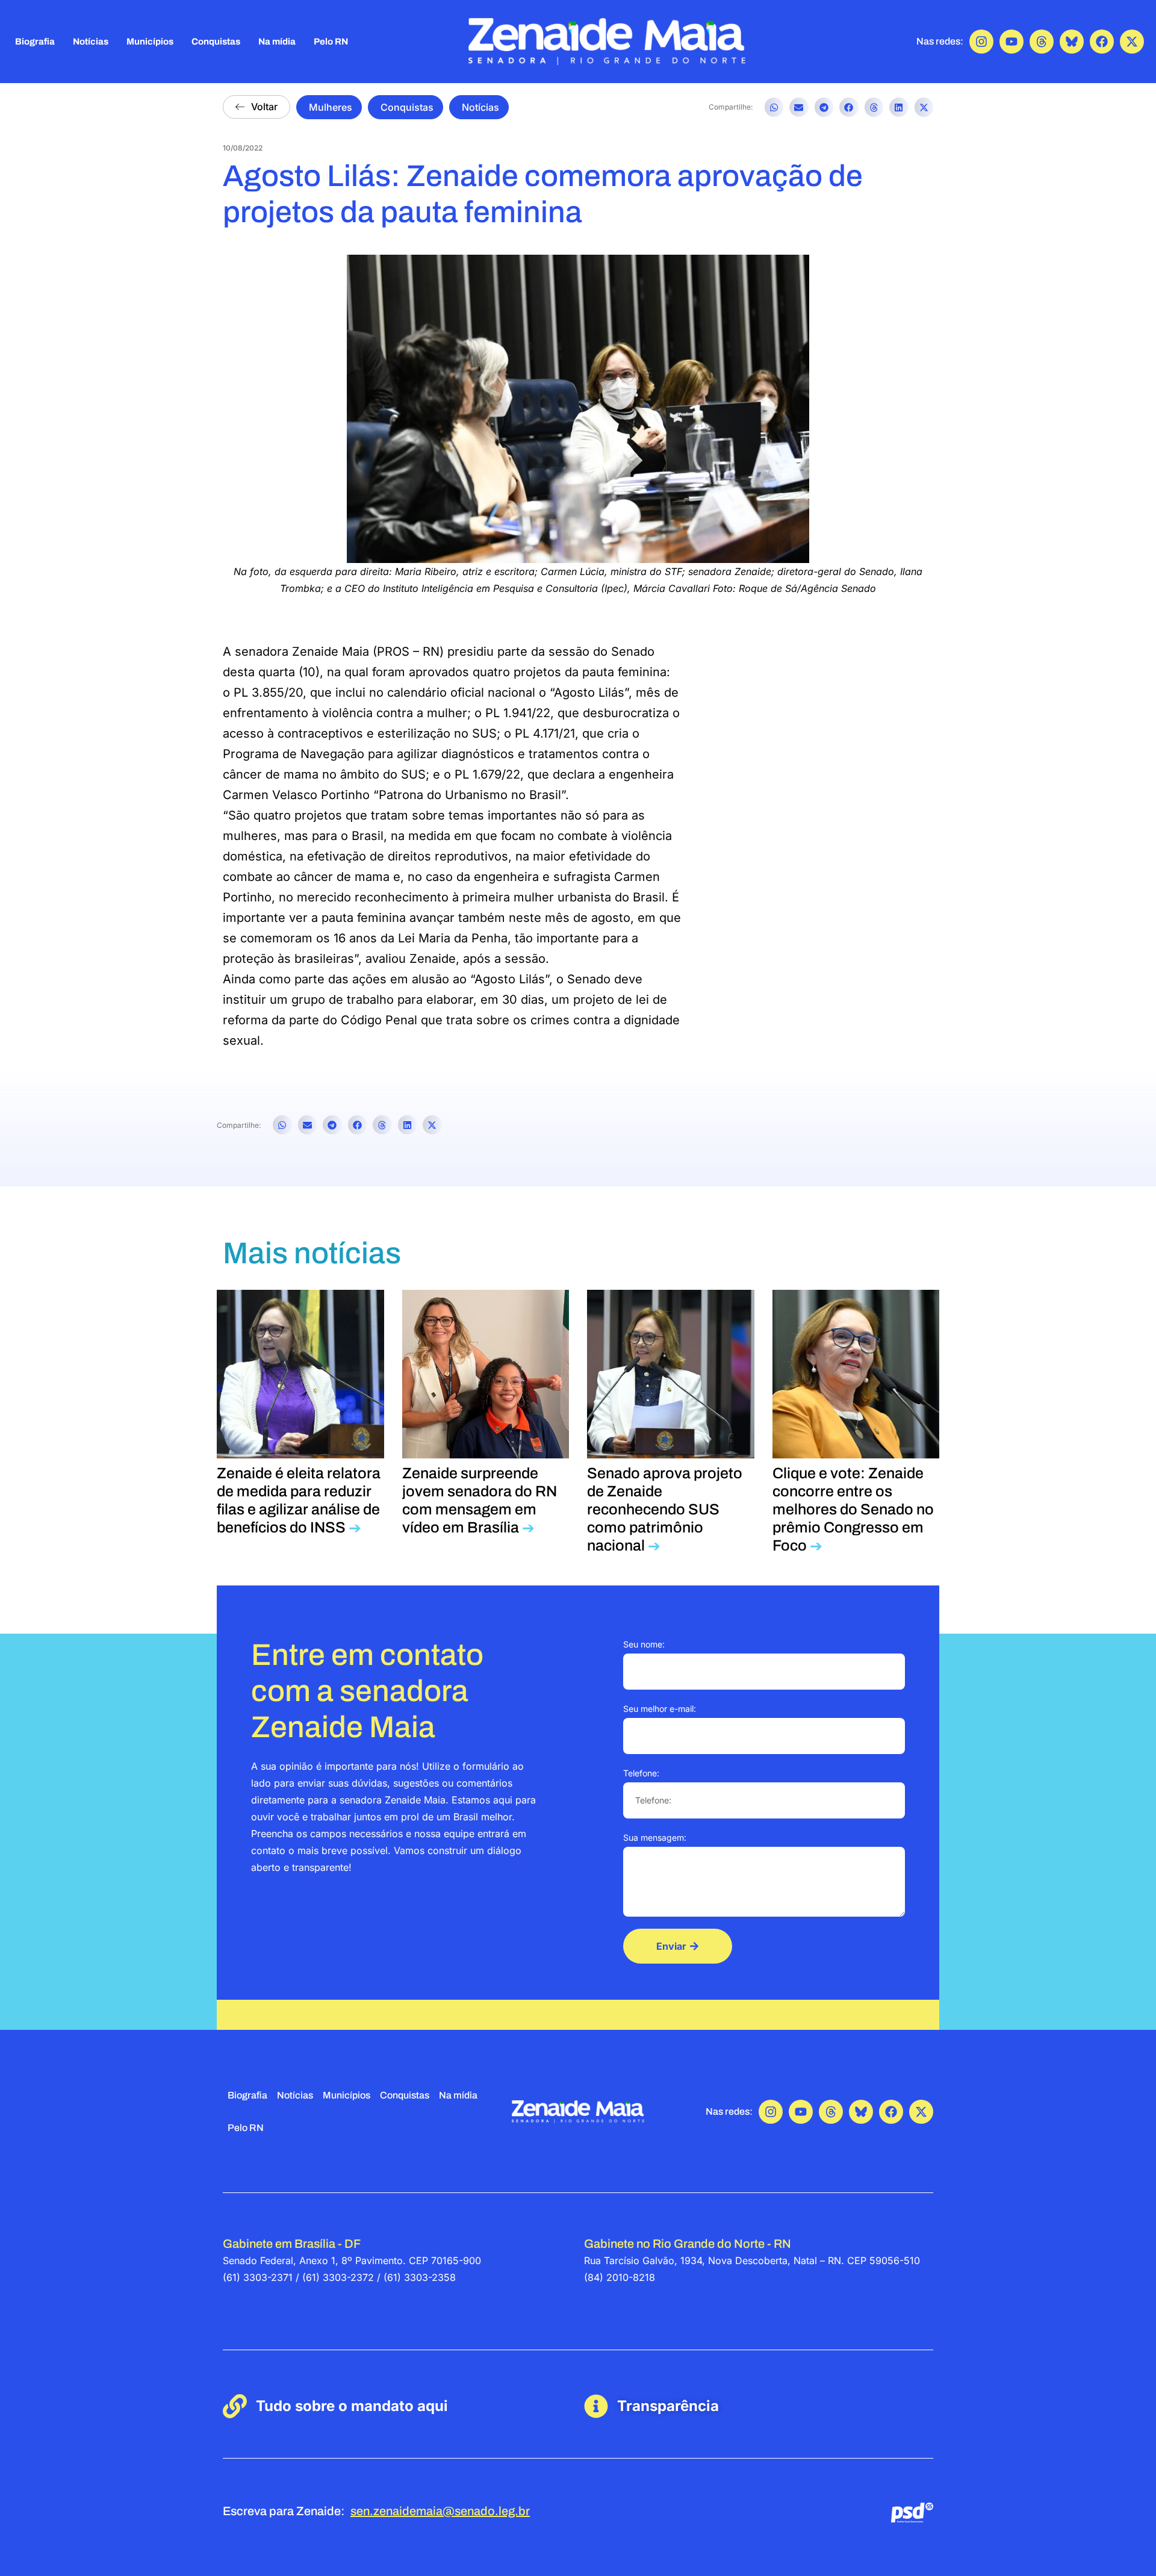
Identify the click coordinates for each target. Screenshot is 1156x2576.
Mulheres (331, 107)
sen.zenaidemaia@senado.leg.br (440, 2511)
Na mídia (277, 42)
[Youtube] (1011, 42)
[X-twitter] (1132, 42)
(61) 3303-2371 (258, 2277)
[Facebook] (1102, 42)
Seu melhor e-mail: (660, 1709)
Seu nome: (644, 1644)
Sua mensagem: (655, 1837)
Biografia (35, 42)
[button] (774, 107)
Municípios (150, 42)
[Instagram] (981, 42)
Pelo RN (331, 42)
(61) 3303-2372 (338, 2277)
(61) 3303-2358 (420, 2277)
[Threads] (1042, 42)
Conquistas (216, 42)
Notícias (91, 42)
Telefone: (641, 1773)
